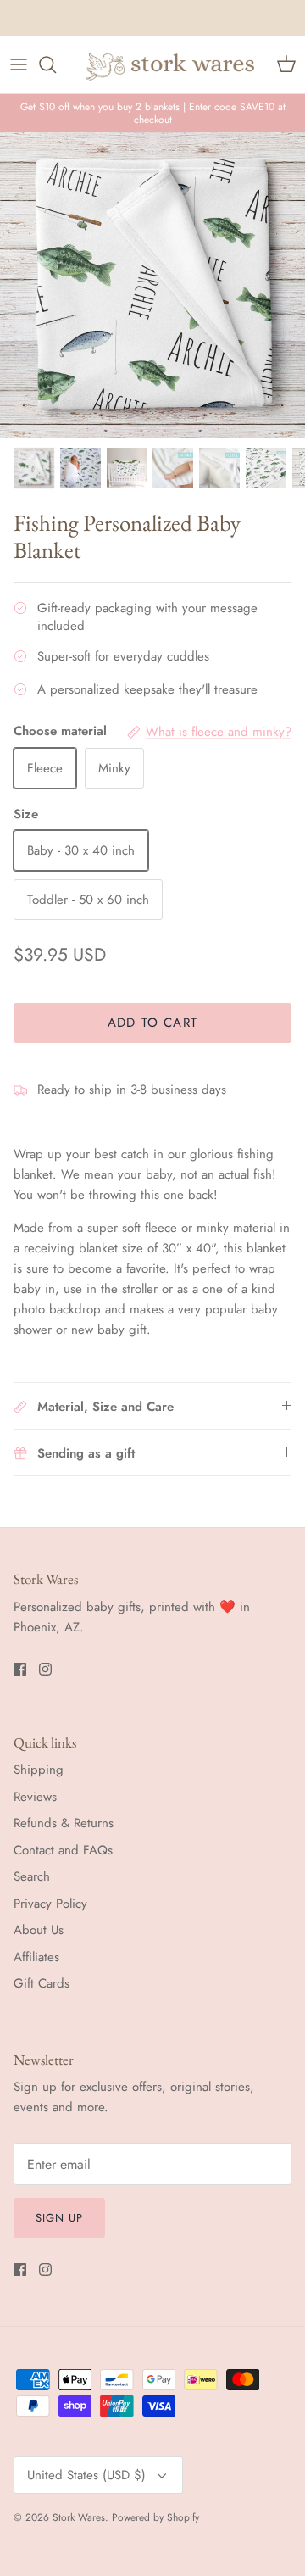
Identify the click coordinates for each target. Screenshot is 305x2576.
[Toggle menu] (19, 64)
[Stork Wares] (171, 64)
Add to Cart (152, 1023)
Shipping (39, 1770)
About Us (39, 1930)
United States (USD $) (86, 2475)
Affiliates (36, 1957)
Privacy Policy (50, 1904)
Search (32, 1876)
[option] (152, 285)
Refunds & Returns (64, 1823)
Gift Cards (42, 1983)
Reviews (35, 1797)
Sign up (59, 2218)
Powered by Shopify (155, 2517)
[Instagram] (45, 1669)
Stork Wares (79, 2517)
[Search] (56, 64)
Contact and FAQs (63, 1850)
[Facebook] (20, 1669)
